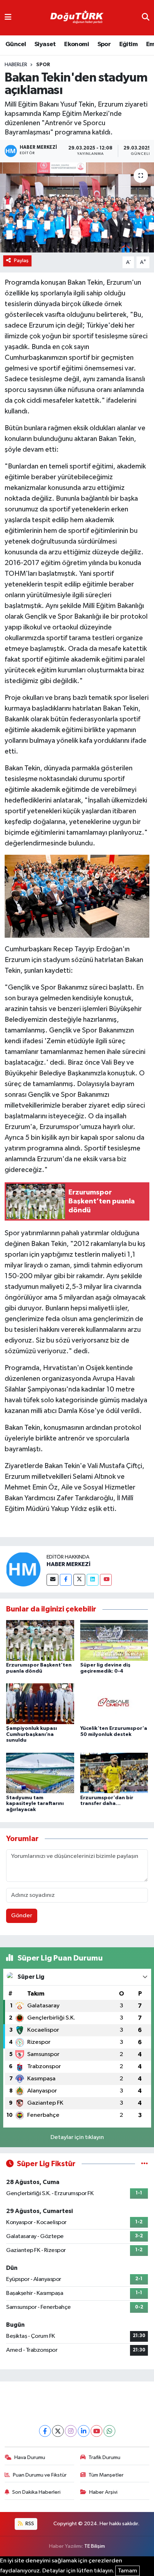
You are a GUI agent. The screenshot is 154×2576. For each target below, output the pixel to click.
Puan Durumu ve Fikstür (40, 2475)
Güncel (16, 44)
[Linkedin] (93, 1580)
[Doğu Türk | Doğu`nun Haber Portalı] (77, 18)
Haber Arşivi (103, 2492)
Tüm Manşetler (106, 2475)
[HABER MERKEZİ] (23, 1569)
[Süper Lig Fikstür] (145, 2164)
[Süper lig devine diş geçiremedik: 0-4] (114, 1640)
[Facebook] (66, 1580)
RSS (29, 2524)
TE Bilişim (95, 2546)
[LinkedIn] (84, 2431)
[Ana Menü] (8, 18)
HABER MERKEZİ (69, 1564)
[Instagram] (71, 2431)
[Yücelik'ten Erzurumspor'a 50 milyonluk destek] (114, 1704)
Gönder (22, 1916)
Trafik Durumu (104, 2457)
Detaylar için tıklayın (77, 2137)
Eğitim (128, 44)
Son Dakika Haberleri (36, 2492)
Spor (104, 44)
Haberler (16, 65)
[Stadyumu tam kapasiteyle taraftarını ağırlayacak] (40, 1773)
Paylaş (21, 261)
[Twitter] (79, 1580)
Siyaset (45, 44)
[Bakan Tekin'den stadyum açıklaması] (77, 207)
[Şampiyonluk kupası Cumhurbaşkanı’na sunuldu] (40, 1704)
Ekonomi (76, 44)
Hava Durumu (30, 2457)
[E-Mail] (52, 1580)
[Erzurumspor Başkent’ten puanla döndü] (40, 1640)
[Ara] (146, 18)
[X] (58, 2431)
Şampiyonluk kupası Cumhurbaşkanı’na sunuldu (32, 1734)
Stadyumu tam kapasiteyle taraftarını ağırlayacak (35, 1804)
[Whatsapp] (109, 2431)
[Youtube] (106, 1580)
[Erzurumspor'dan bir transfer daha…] (114, 1773)
